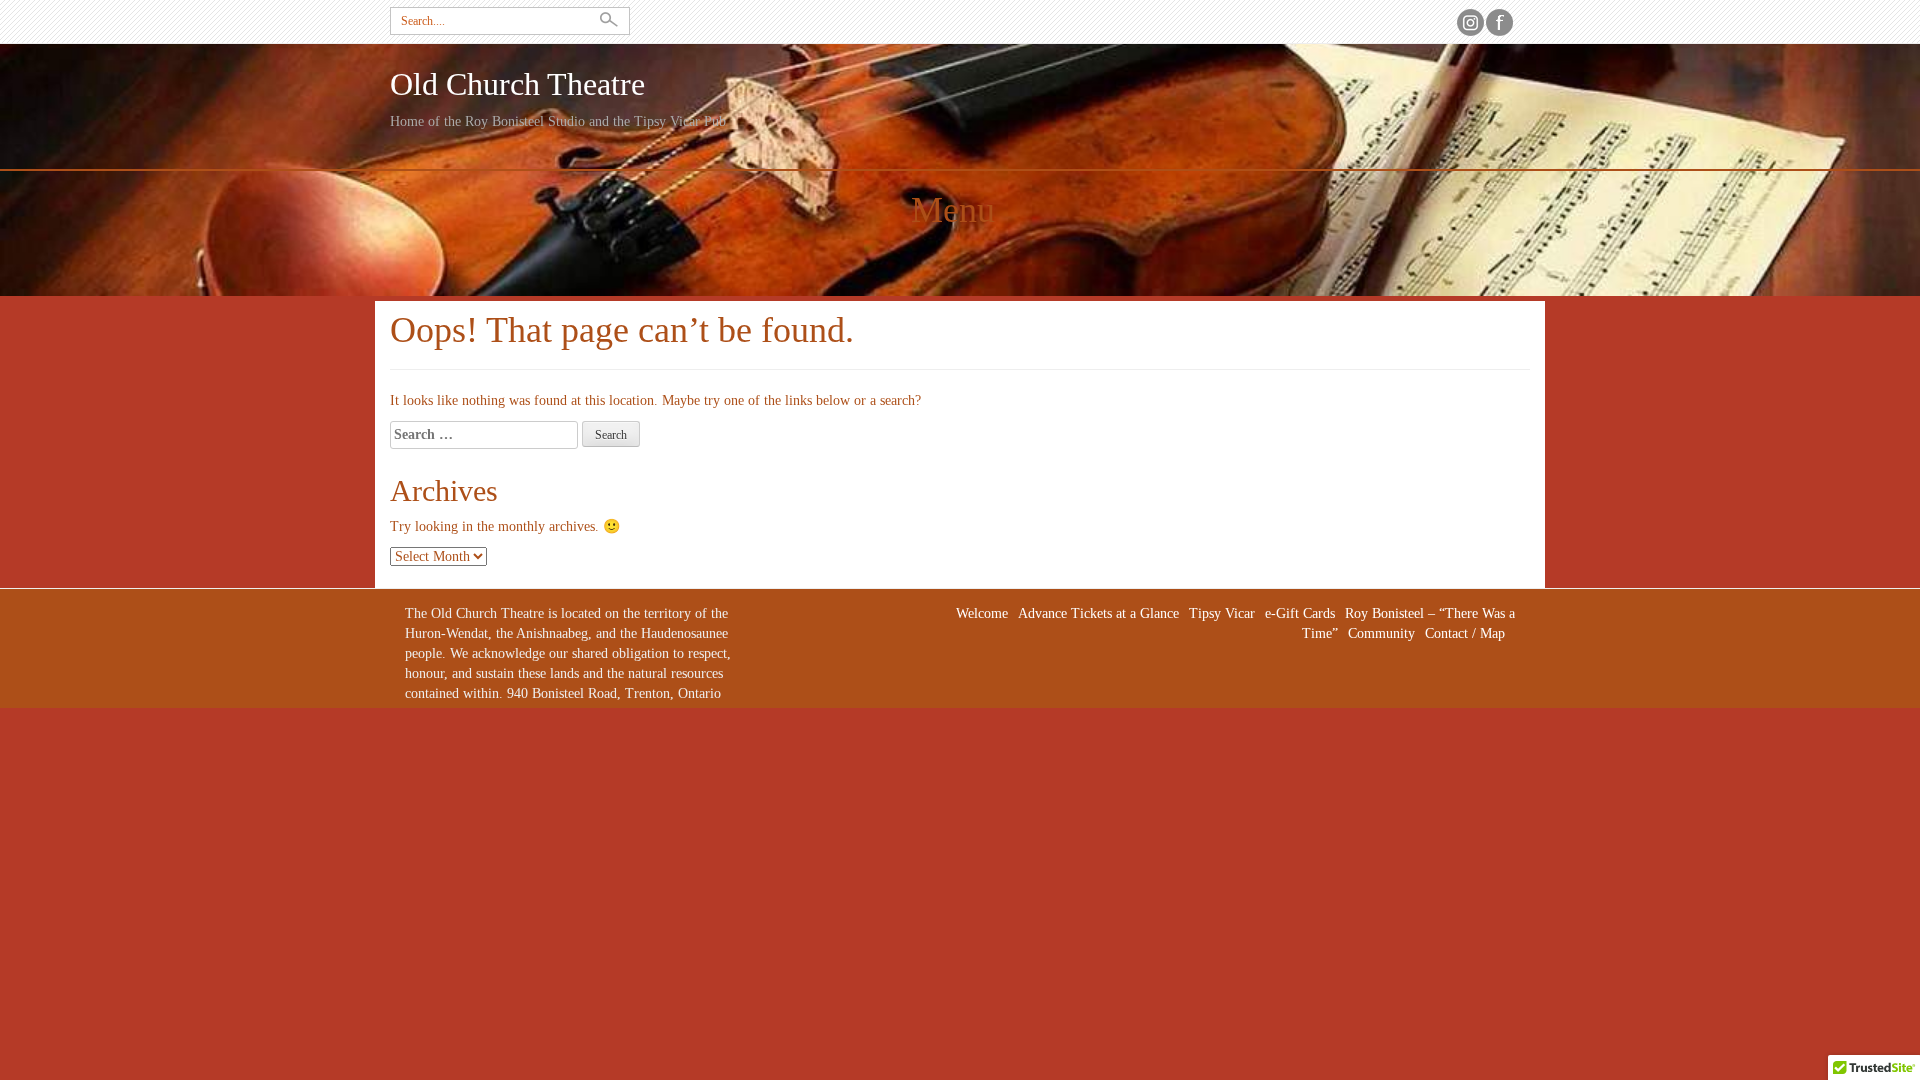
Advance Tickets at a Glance (1098, 613)
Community (1381, 633)
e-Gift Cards (1300, 613)
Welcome (982, 613)
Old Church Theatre (517, 84)
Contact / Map (1465, 633)
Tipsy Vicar (1222, 613)
